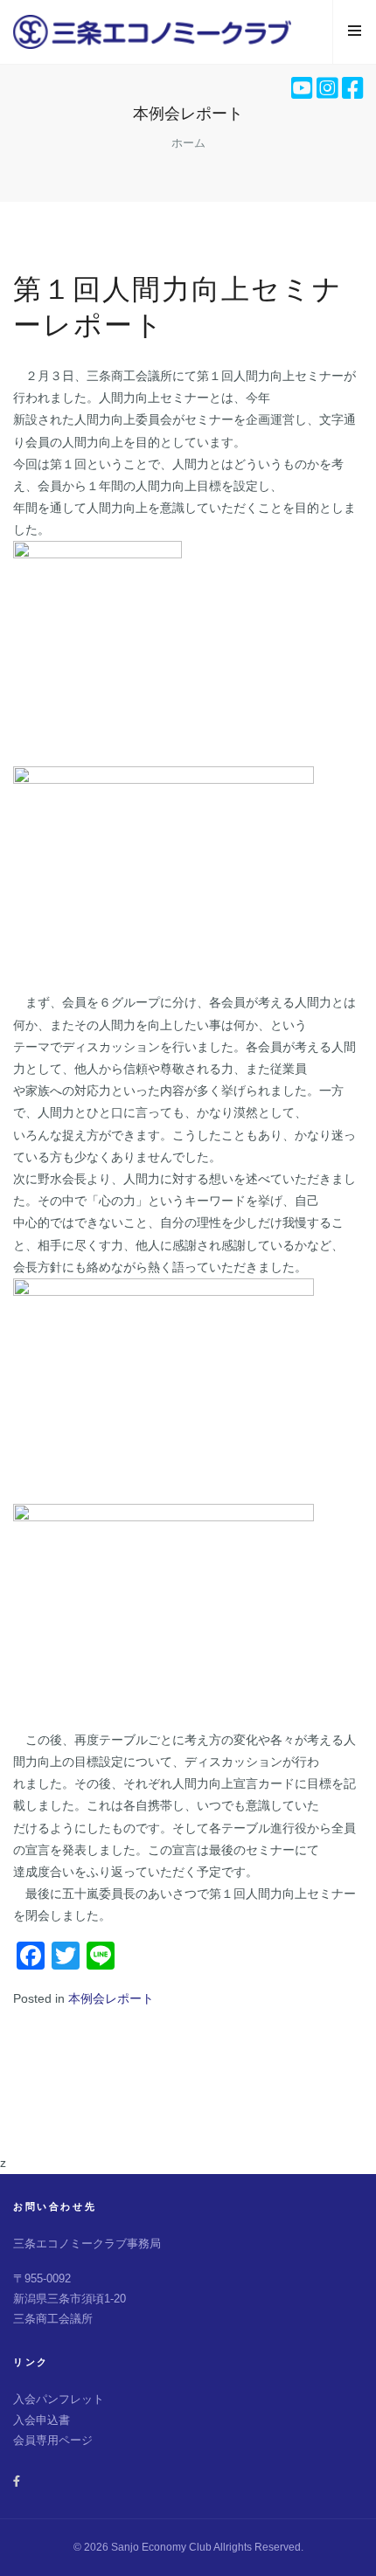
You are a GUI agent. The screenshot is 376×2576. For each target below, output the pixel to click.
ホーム (188, 143)
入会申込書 (42, 2420)
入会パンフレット (59, 2399)
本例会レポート (111, 1998)
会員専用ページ (53, 2440)
